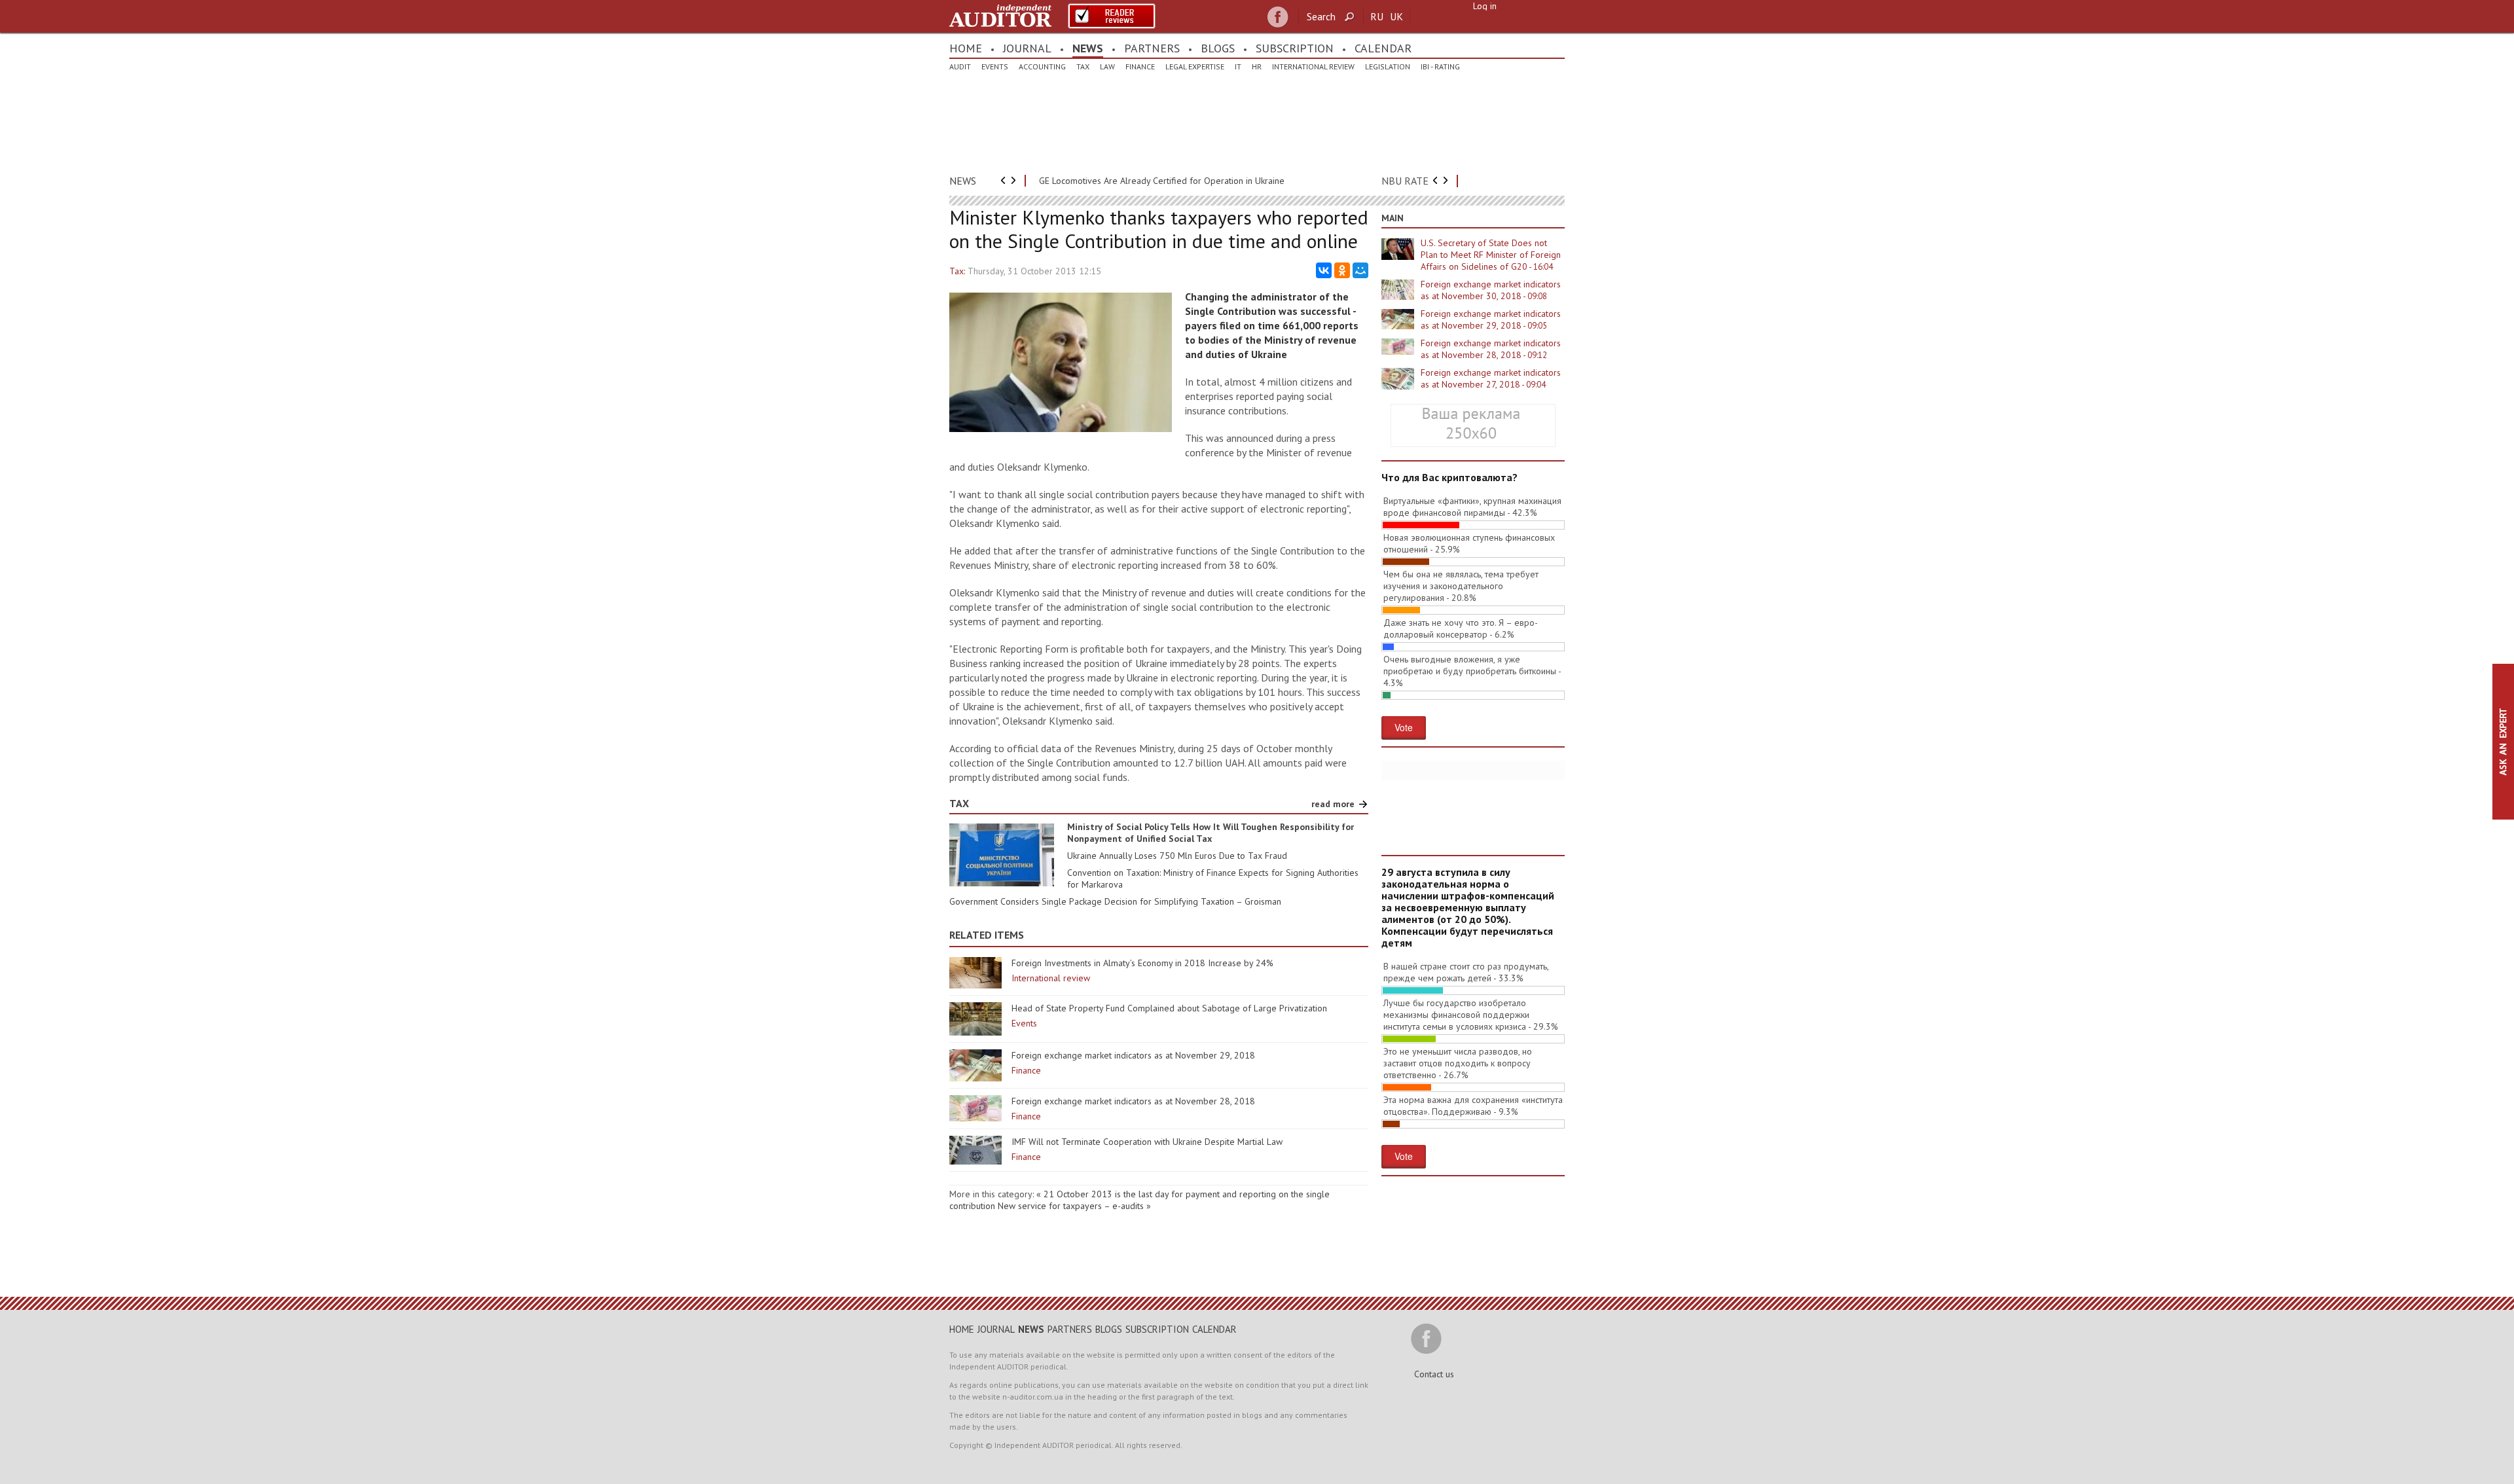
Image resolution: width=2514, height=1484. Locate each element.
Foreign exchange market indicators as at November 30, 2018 (1491, 290)
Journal (1027, 48)
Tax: (957, 271)
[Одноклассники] (1342, 270)
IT (1238, 66)
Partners (1152, 48)
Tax (1083, 66)
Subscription (1295, 48)
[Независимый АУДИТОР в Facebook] (1278, 17)
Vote (1404, 727)
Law (1107, 66)
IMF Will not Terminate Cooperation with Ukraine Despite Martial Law (1147, 1142)
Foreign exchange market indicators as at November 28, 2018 (1133, 1101)
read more (1333, 804)
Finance (1140, 66)
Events (995, 66)
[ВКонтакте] (1324, 270)
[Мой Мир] (1360, 270)
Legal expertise (1195, 66)
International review (1313, 66)
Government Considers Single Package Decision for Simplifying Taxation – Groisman (1115, 901)
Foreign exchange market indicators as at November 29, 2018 (1133, 1055)
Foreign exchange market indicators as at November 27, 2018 (1491, 378)
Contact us (1434, 1374)
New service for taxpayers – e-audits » (1074, 1206)
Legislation (1388, 66)
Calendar (1383, 48)
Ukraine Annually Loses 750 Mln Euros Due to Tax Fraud (1177, 856)
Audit (960, 66)
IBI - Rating (1440, 66)
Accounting (1042, 66)
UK (1396, 16)
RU (1377, 16)
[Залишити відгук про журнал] (1112, 16)
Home (966, 48)
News (1088, 48)
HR (1257, 66)
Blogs (1218, 48)
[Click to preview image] (1061, 429)
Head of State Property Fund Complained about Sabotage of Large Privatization (1169, 1008)
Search (1321, 16)
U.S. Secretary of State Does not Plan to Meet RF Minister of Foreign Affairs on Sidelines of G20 (1491, 255)
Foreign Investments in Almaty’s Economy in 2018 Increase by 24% (1142, 963)
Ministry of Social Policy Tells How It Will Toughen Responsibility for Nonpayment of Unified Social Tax (1211, 833)
